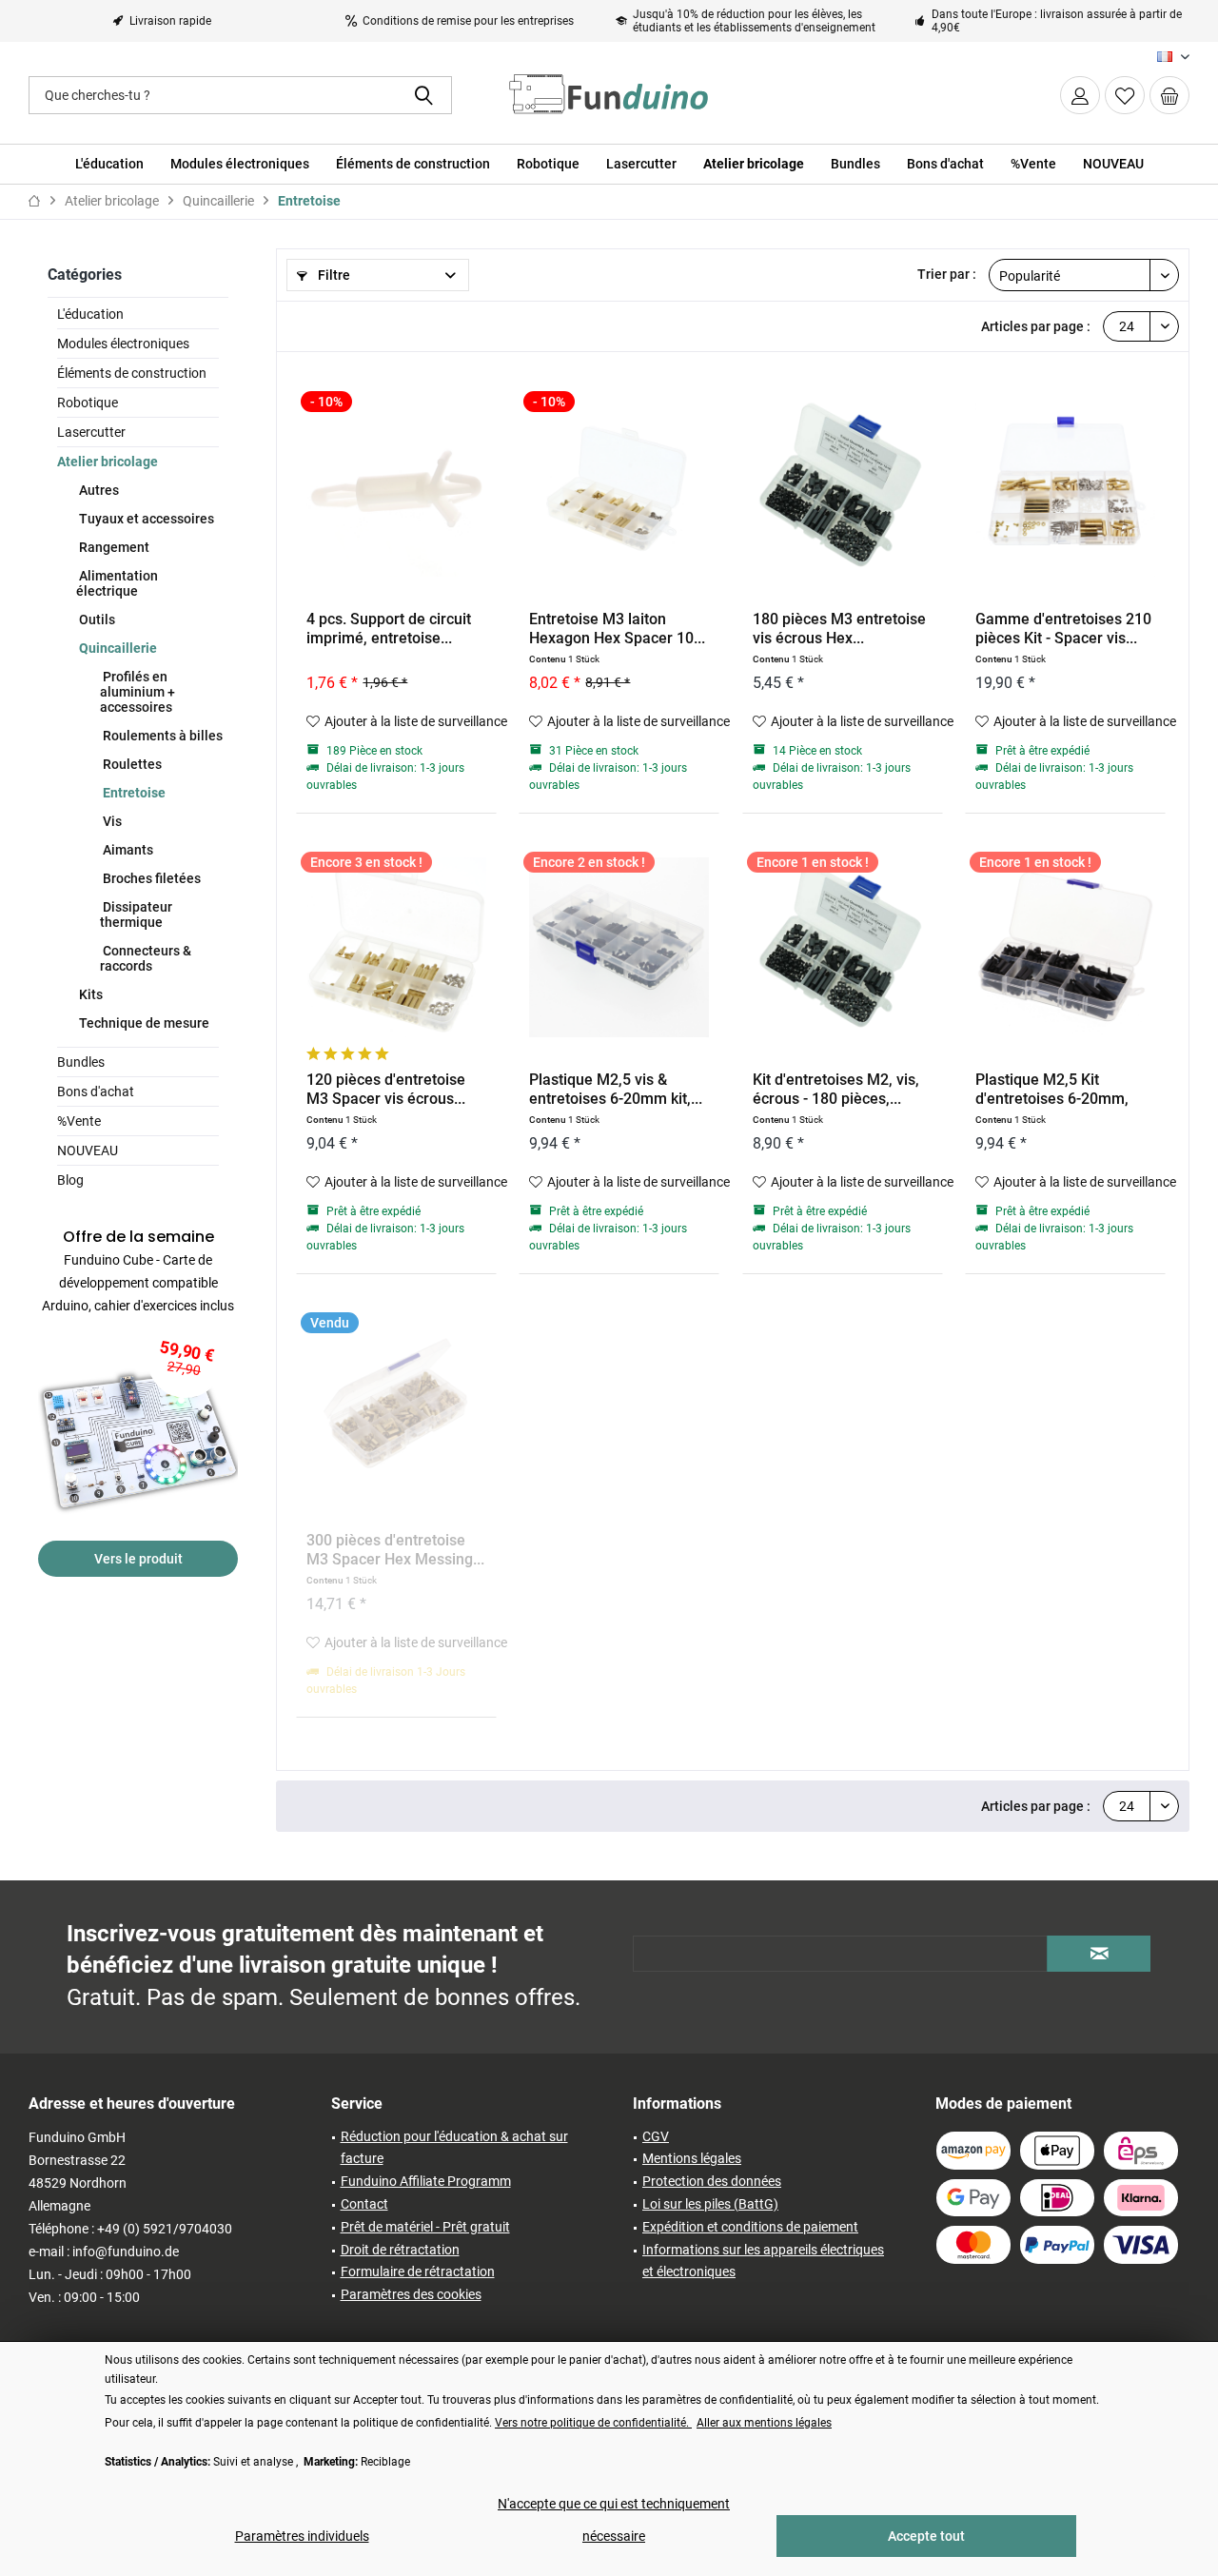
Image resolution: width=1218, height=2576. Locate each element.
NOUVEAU (88, 1150)
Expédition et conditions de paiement (750, 2227)
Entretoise (133, 793)
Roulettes (131, 764)
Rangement (113, 547)
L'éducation (90, 314)
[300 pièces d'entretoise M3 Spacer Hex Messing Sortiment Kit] (396, 1407)
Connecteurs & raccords (146, 958)
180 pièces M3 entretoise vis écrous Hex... (839, 629)
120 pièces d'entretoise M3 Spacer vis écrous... (386, 1089)
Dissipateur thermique (136, 914)
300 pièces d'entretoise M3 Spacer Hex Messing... (395, 1550)
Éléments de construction (132, 373)
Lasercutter (91, 432)
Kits (89, 994)
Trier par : (947, 274)
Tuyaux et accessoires (145, 519)
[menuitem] (1169, 95)
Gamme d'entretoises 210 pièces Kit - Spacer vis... (1063, 629)
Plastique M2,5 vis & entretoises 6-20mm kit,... (616, 1089)
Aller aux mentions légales (764, 2423)
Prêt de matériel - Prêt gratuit (425, 2227)
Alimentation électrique (117, 583)
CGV (656, 2136)
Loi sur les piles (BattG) (710, 2204)
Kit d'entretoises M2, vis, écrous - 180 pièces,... (836, 1089)
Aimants (127, 850)
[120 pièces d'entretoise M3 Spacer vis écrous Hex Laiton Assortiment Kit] (396, 947)
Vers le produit (138, 1559)
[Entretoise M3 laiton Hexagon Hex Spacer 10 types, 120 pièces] (619, 486)
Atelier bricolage (108, 462)
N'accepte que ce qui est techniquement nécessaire (614, 2520)
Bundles (81, 1062)
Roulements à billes (161, 736)
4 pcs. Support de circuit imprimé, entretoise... (389, 629)
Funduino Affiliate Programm (426, 2181)
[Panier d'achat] (1169, 95)
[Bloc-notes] (1125, 95)
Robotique (88, 403)
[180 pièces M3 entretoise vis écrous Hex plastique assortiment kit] (843, 486)
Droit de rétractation (400, 2250)
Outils (96, 619)
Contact (364, 2204)
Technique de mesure (143, 1023)
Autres (98, 490)
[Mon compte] (1080, 95)
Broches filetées (150, 878)
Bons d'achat (96, 1091)
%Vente (79, 1121)
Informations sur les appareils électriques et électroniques (763, 2261)
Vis (111, 821)
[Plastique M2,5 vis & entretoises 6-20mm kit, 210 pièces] (619, 947)
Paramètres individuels (302, 2536)
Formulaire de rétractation (418, 2271)
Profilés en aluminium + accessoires (138, 692)
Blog (70, 1180)
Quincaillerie (117, 648)
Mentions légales (692, 2158)
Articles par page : (1036, 326)
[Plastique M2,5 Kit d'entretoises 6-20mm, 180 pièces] (1065, 947)
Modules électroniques (123, 344)
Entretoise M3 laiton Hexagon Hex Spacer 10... (617, 629)
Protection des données (712, 2181)
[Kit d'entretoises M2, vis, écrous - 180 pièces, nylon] (843, 947)
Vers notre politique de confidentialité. (593, 2423)
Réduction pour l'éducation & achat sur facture (454, 2148)
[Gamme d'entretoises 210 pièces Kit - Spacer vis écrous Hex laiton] (1065, 486)
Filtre (333, 275)
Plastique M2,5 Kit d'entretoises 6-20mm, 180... (1052, 1090)
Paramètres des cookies (411, 2294)
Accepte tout (926, 2536)
